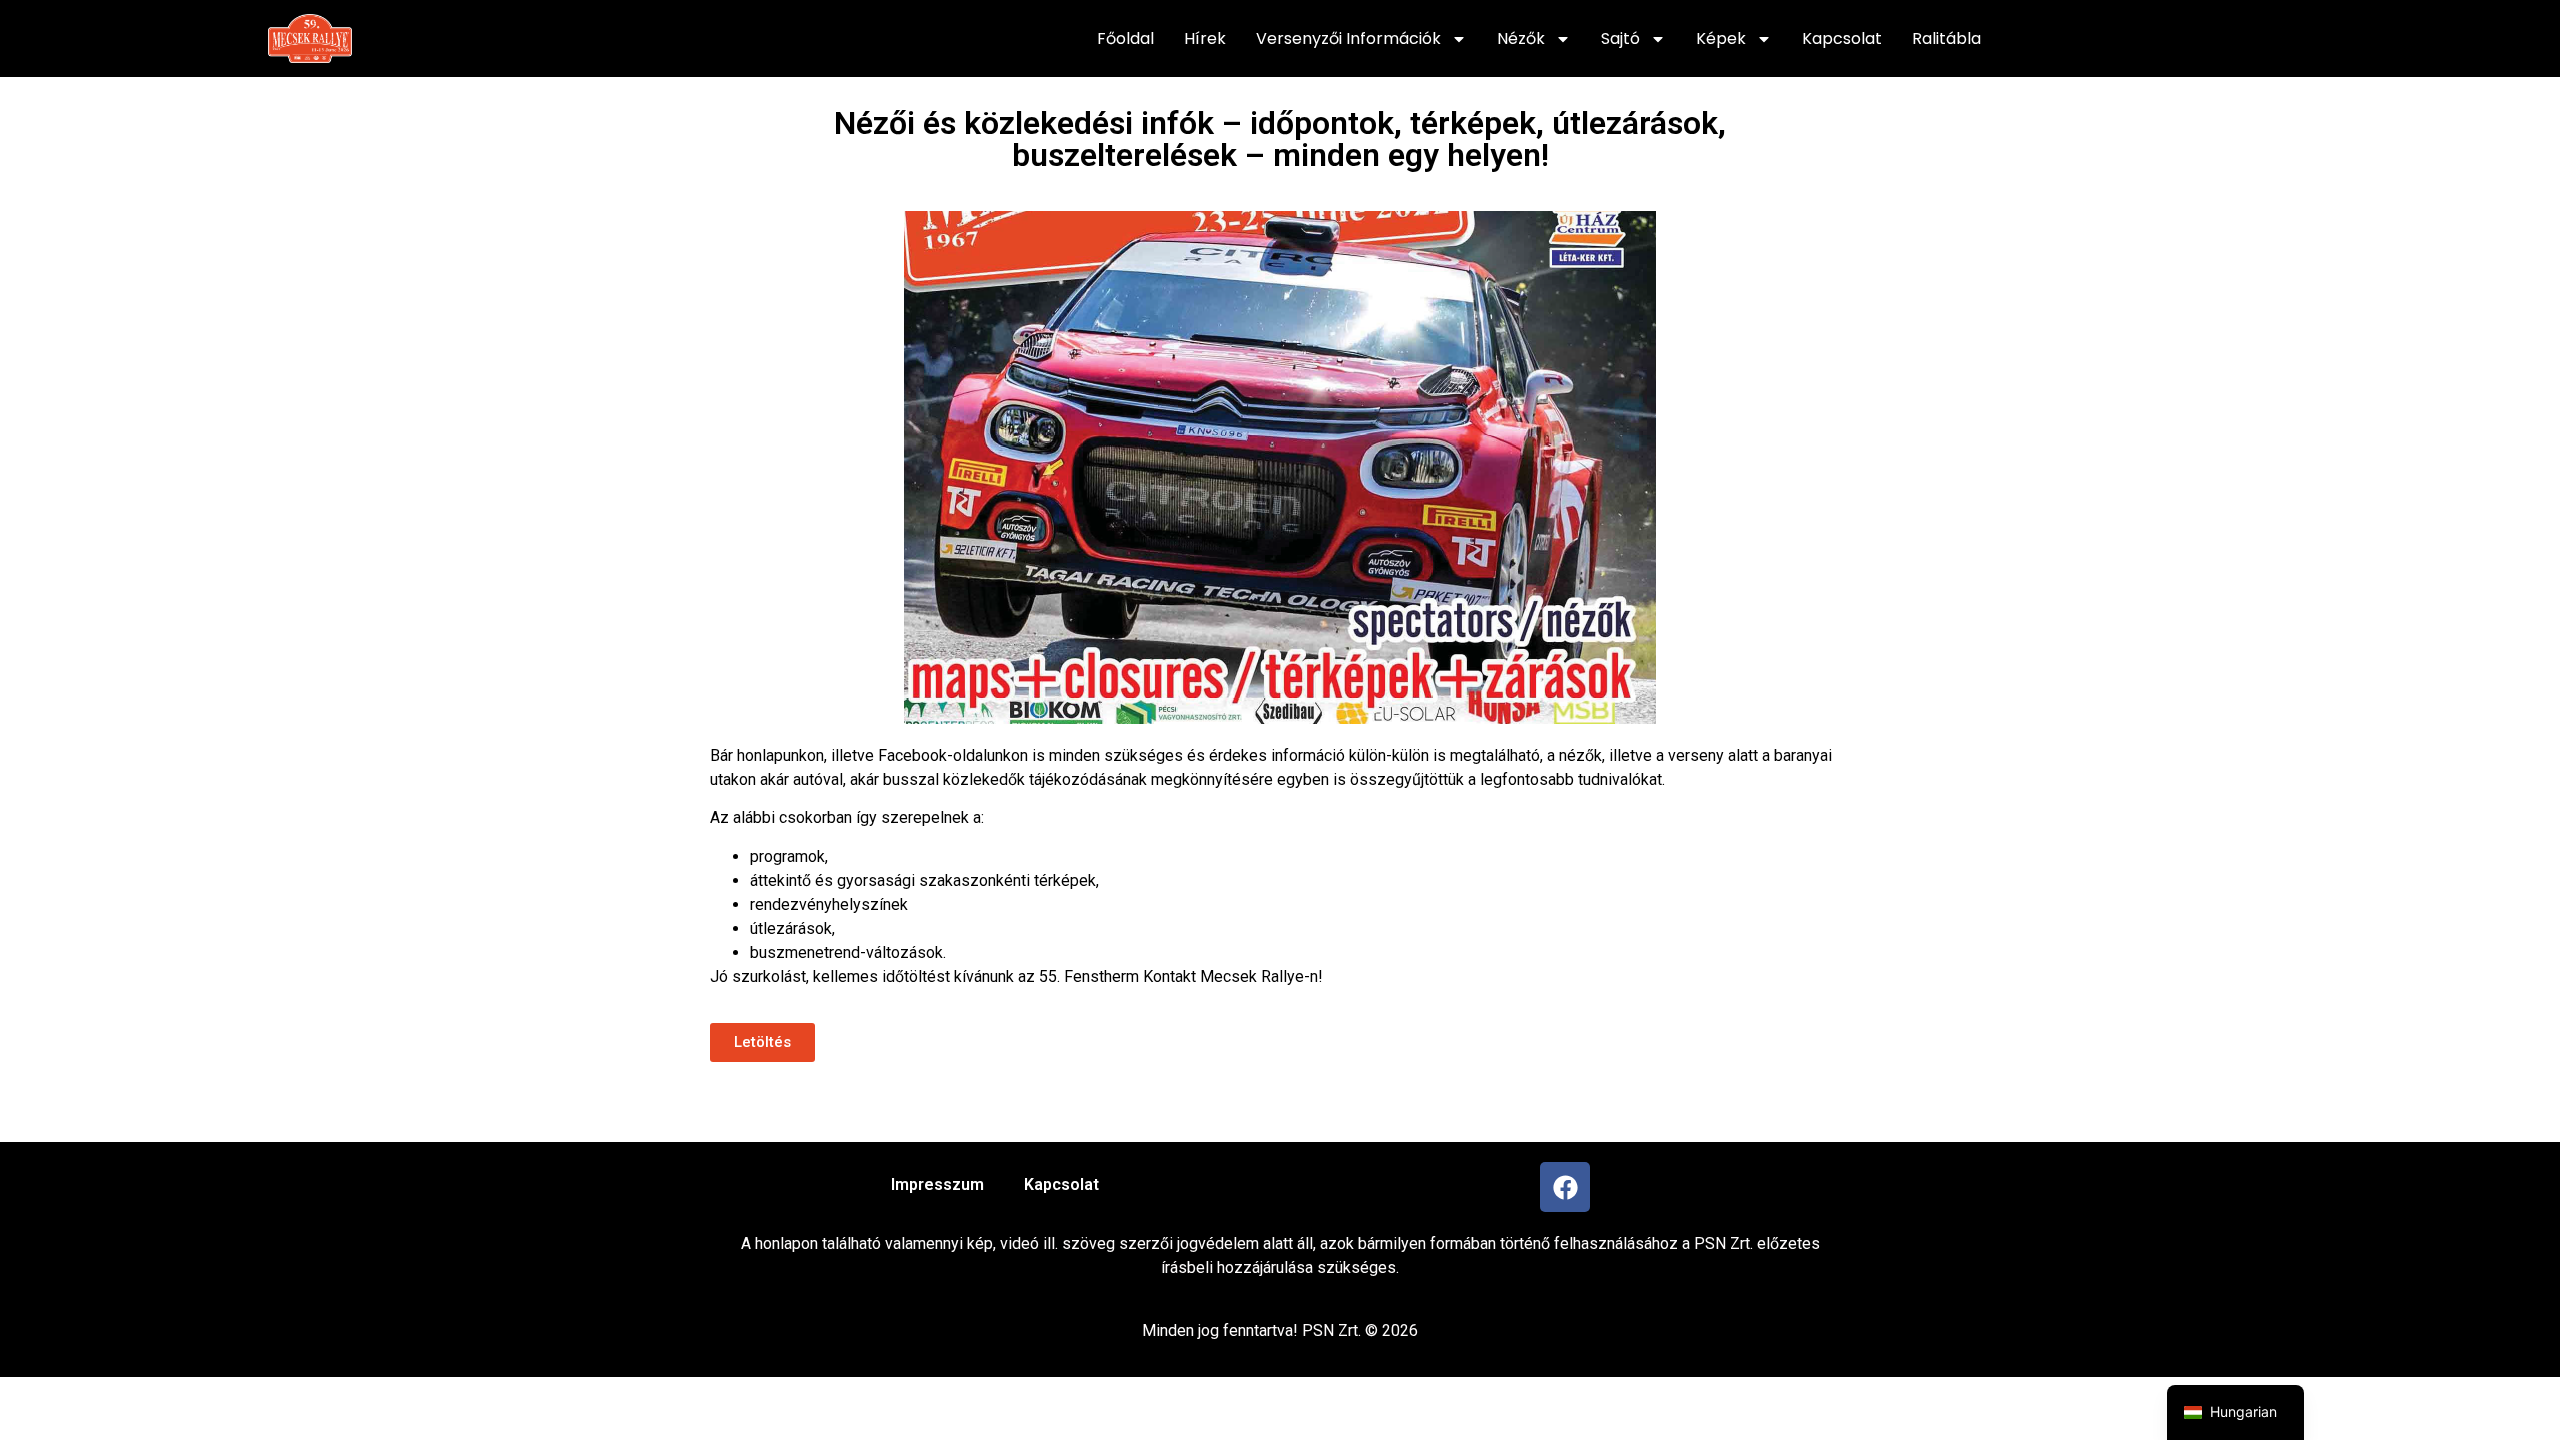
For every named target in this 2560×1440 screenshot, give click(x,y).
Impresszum (937, 1184)
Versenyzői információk (1348, 38)
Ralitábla (1946, 38)
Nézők (1521, 38)
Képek (1721, 38)
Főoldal (1125, 38)
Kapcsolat (1842, 38)
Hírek (1205, 38)
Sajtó (1620, 38)
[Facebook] (1565, 1187)
